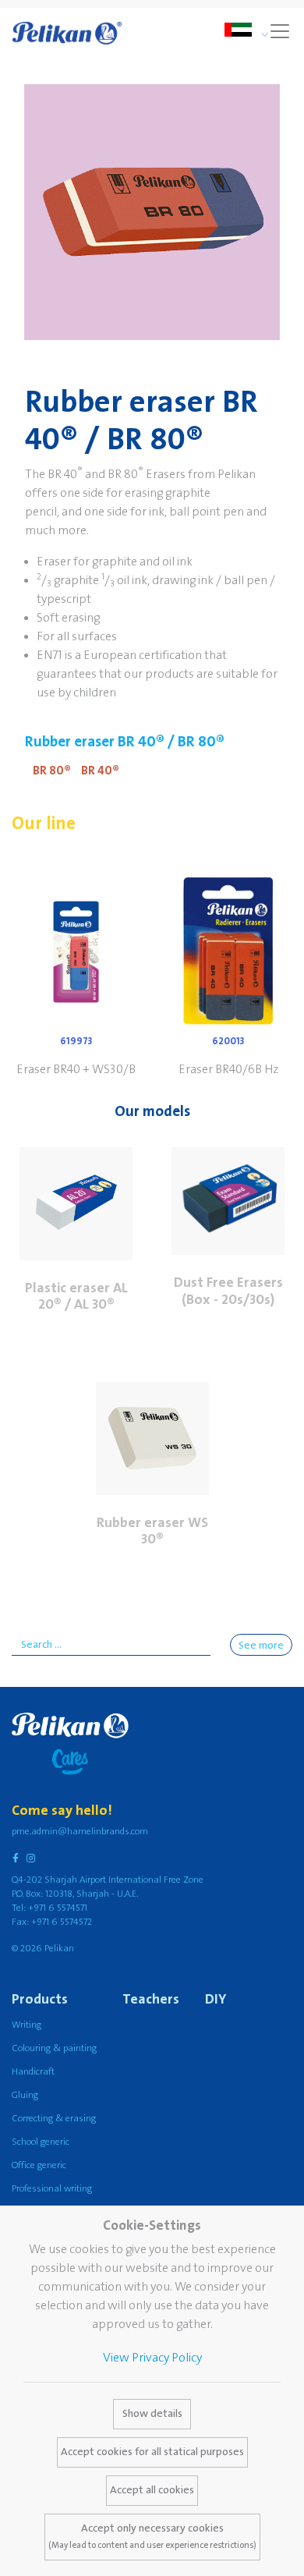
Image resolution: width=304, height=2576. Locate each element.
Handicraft (33, 2072)
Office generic (39, 2165)
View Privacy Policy (152, 2358)
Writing (27, 2025)
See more (261, 1646)
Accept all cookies (152, 2490)
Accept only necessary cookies (152, 2536)
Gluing (25, 2095)
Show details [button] (152, 2414)
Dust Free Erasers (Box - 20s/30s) (228, 1291)
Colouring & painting (54, 2048)
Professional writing (52, 2189)
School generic (41, 2142)
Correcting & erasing (54, 2119)
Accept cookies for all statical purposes (152, 2452)
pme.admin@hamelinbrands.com (80, 1832)
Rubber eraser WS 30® (152, 1531)
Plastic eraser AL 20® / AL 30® (76, 1297)
